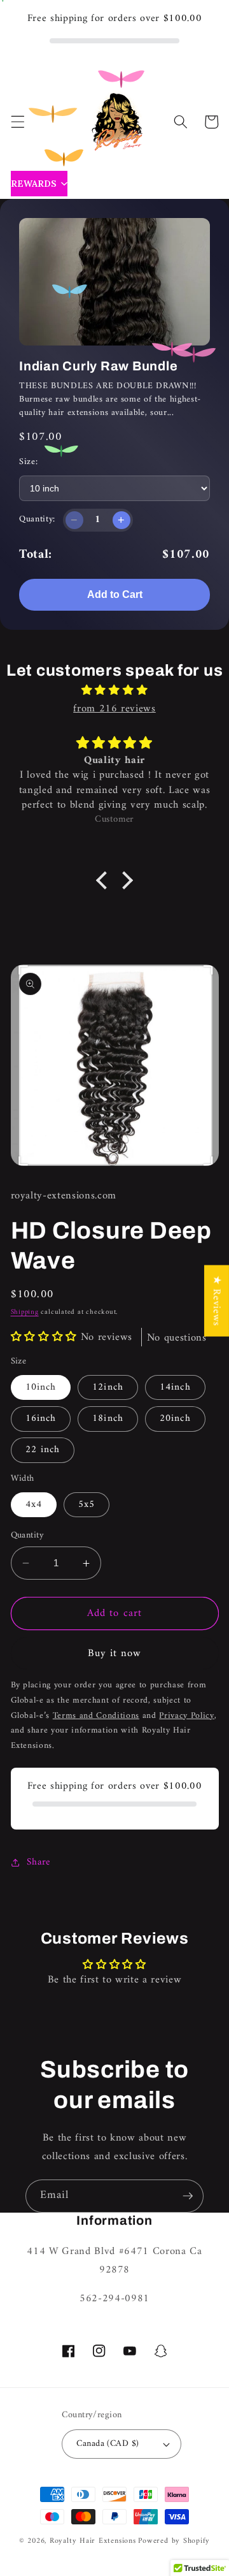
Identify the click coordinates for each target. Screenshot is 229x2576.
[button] (17, 122)
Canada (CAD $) (108, 2444)
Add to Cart (115, 594)
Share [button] (38, 1862)
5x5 (87, 1505)
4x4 (34, 1505)
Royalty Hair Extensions (93, 2541)
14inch (175, 1387)
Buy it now (115, 1653)
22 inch (43, 1450)
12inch (108, 1387)
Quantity (28, 1536)
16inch (41, 1419)
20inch (175, 1419)
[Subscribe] (188, 2196)
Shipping (25, 1312)
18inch (108, 1419)
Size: (28, 462)
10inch (41, 1387)
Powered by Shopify (174, 2541)
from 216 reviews (114, 709)
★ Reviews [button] (217, 1300)
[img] (114, 691)
